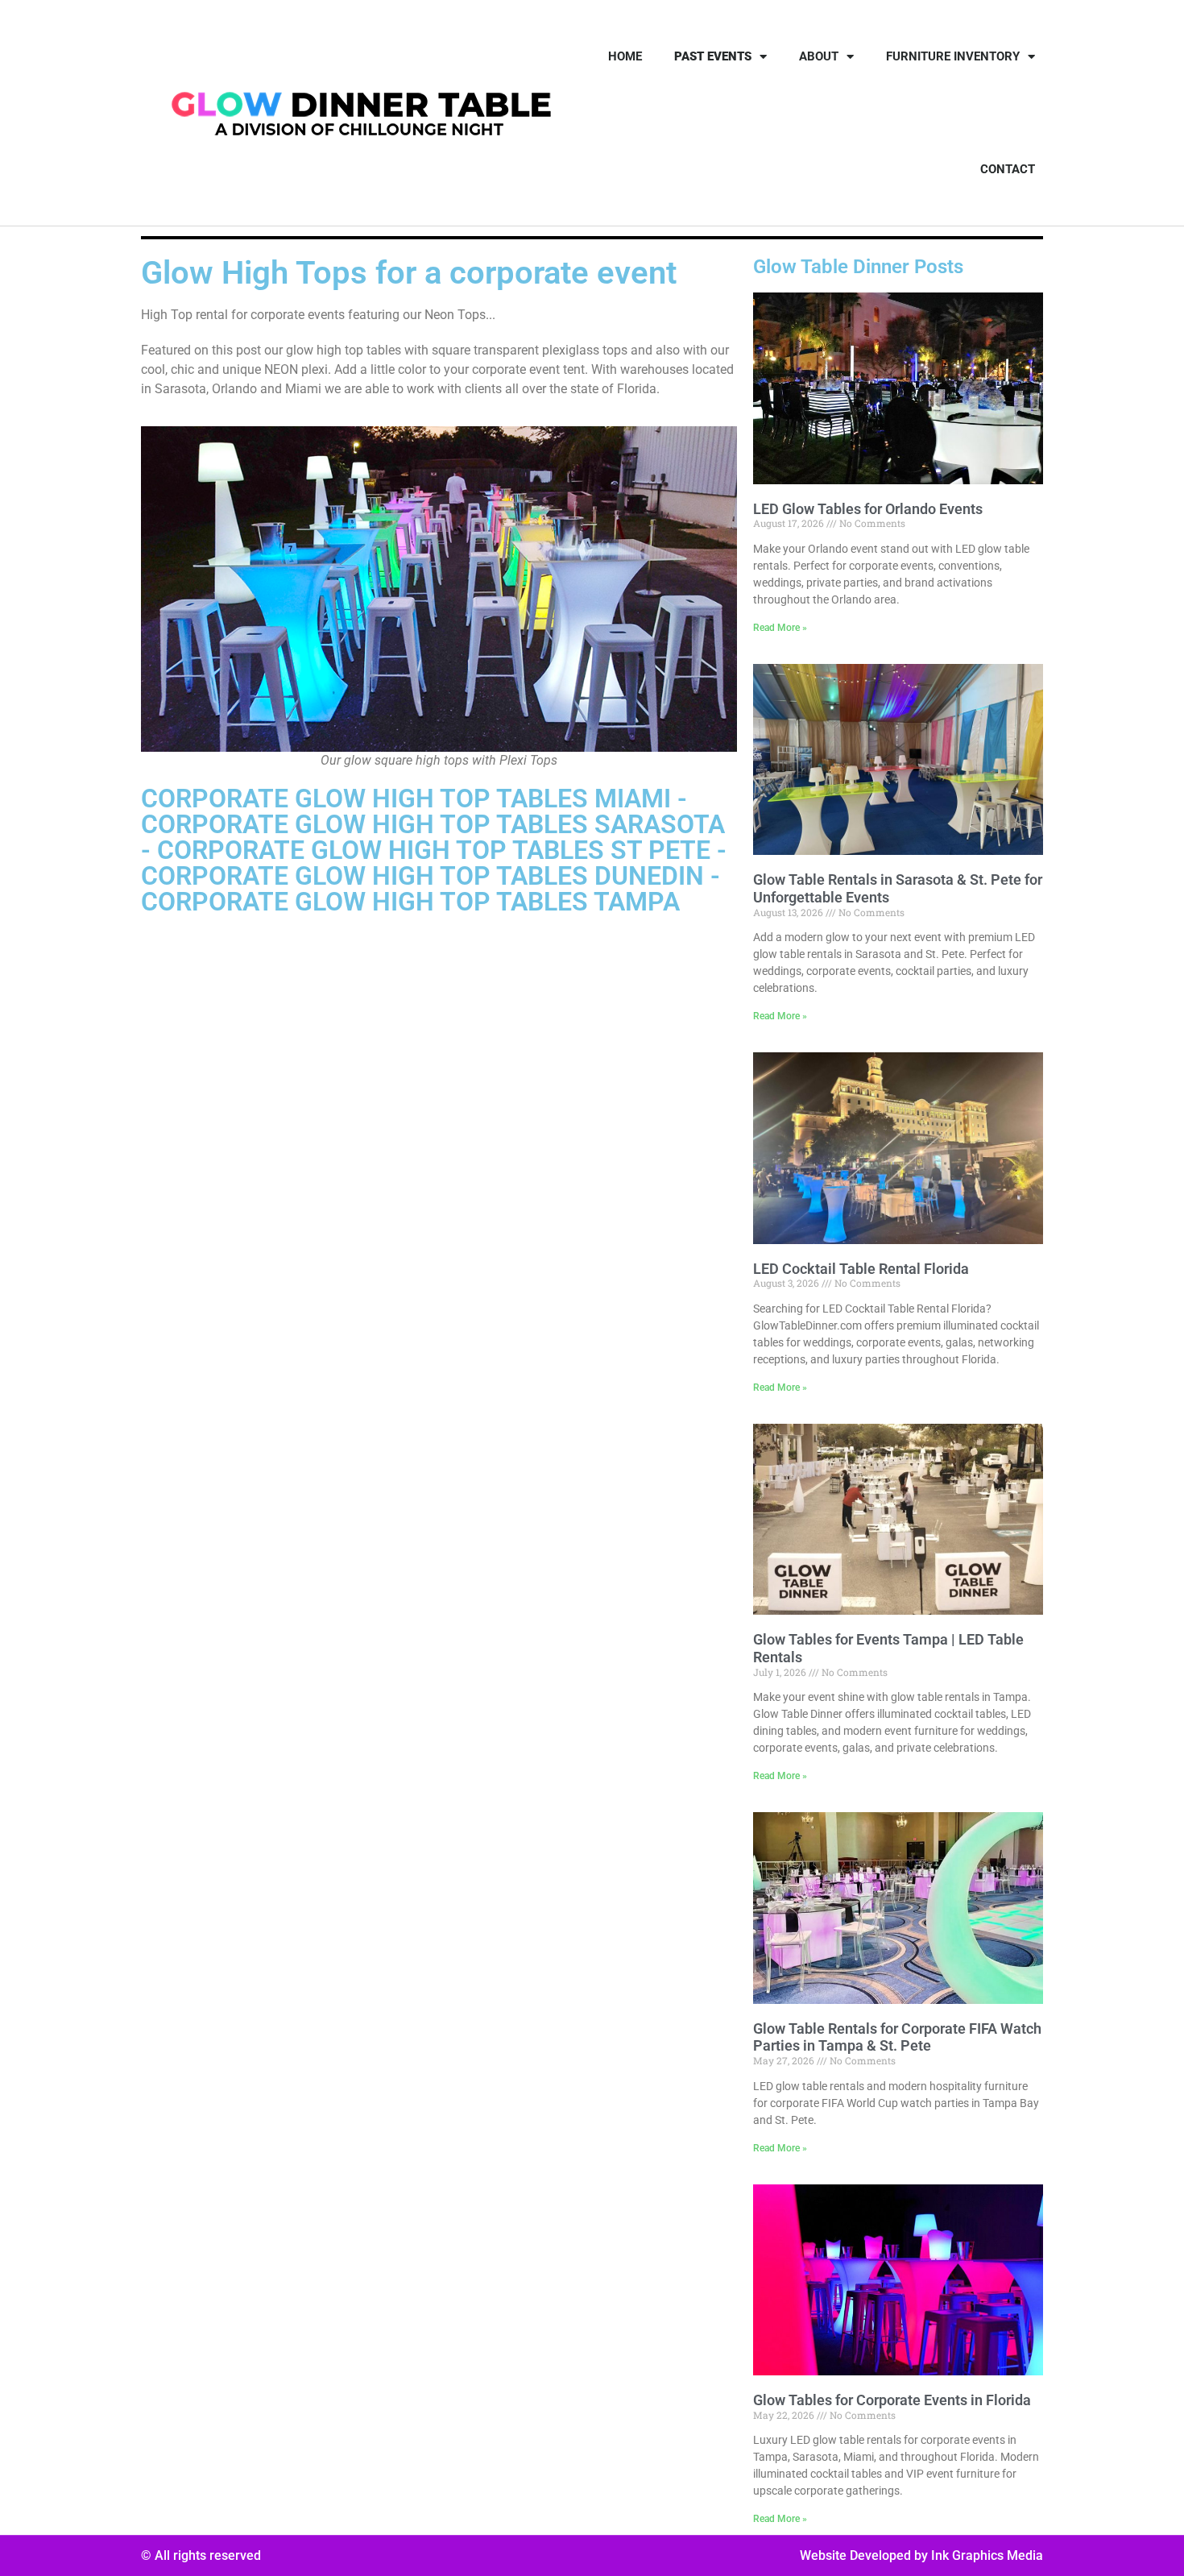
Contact (1008, 169)
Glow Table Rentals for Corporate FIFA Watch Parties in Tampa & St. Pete (897, 2037)
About (819, 56)
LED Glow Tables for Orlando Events (868, 509)
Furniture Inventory (953, 56)
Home (625, 56)
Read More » (780, 628)
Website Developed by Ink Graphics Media (921, 2555)
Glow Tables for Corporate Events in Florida (892, 2400)
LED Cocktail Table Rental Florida (861, 1269)
